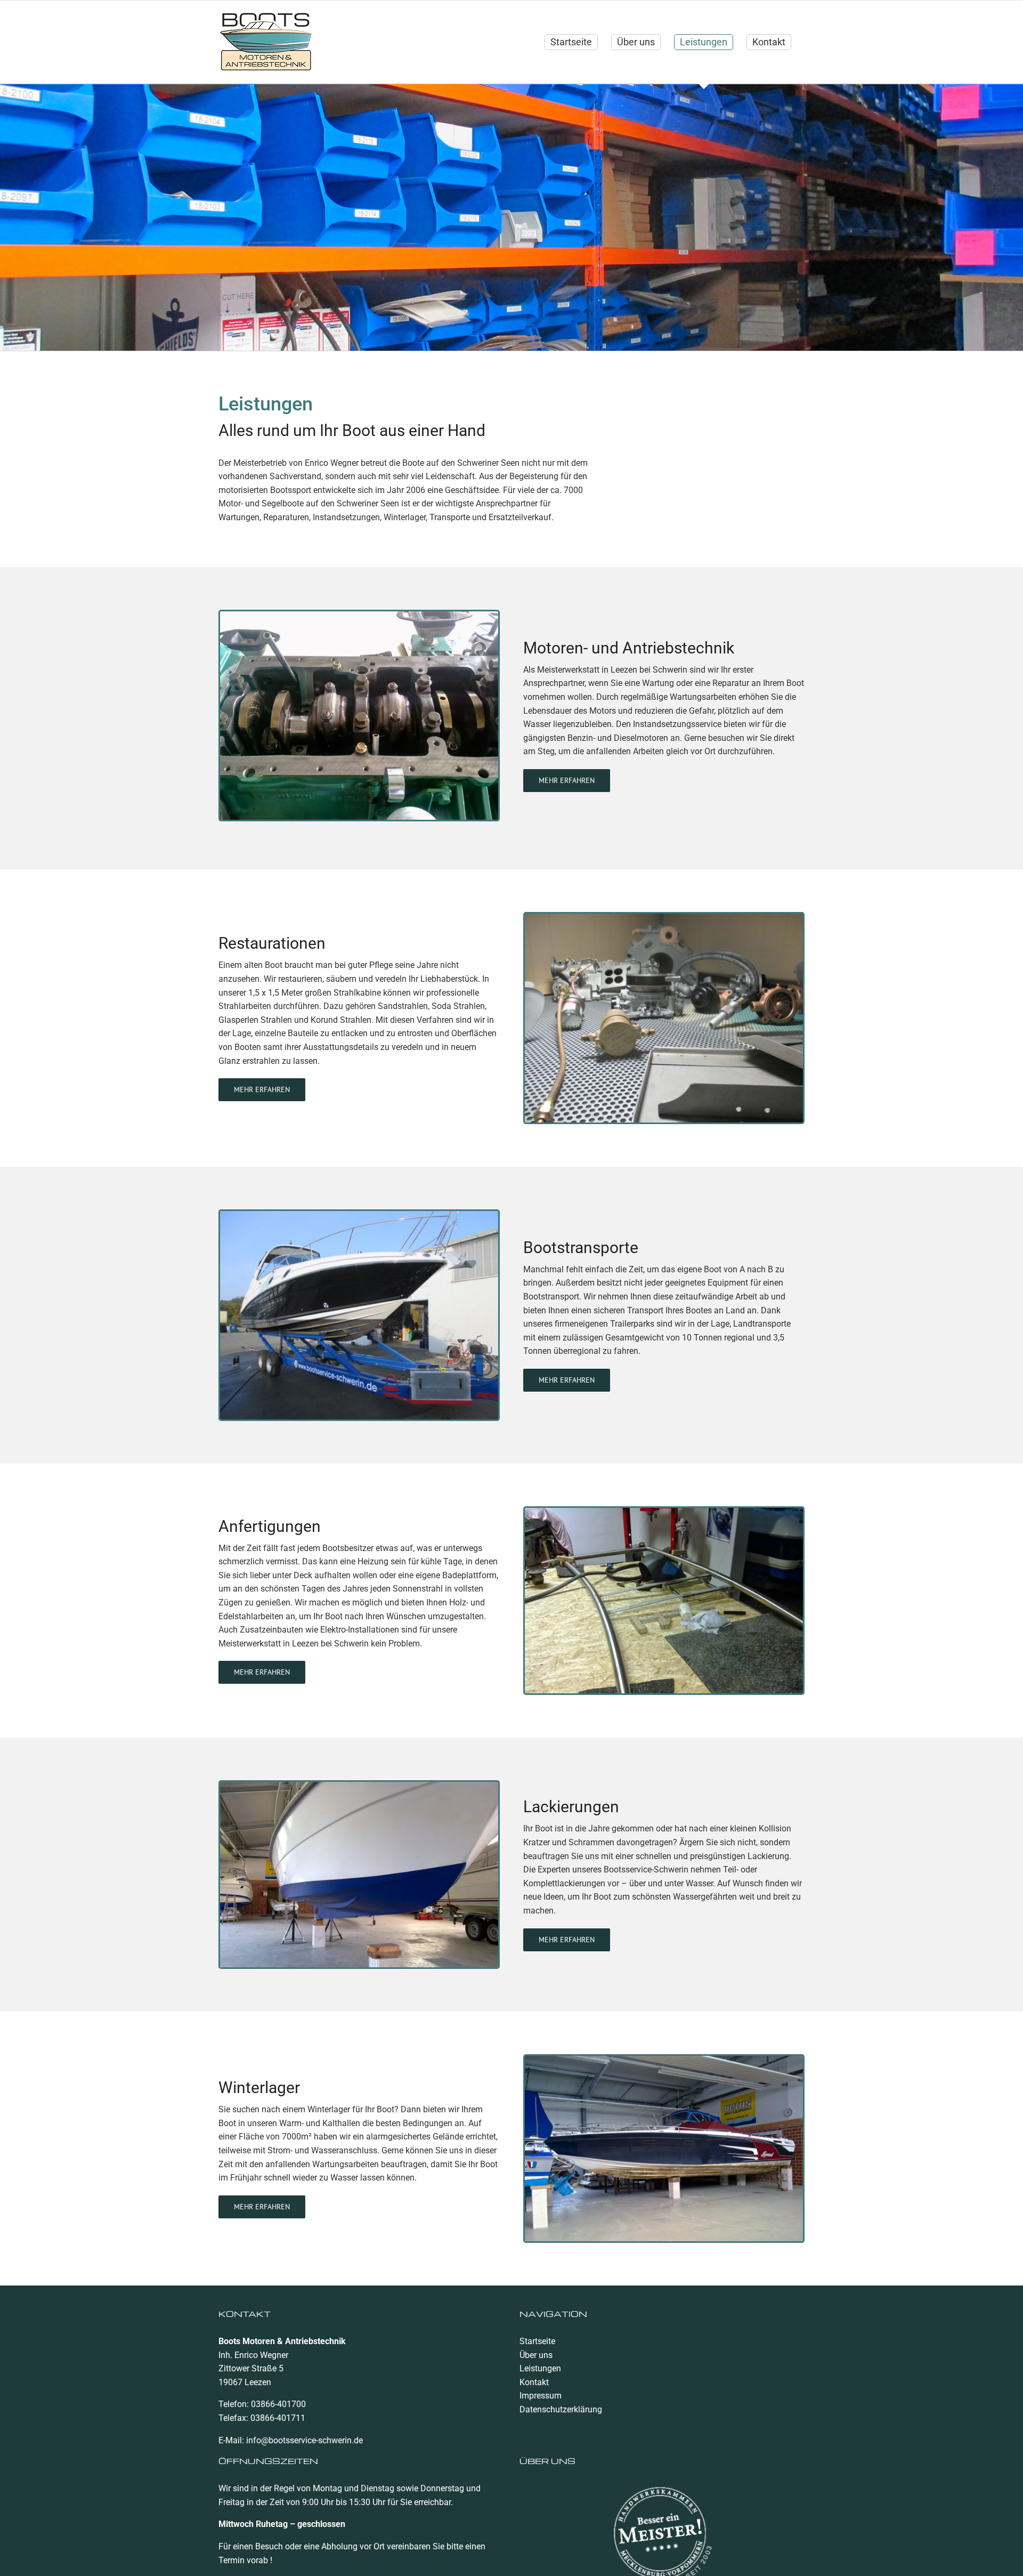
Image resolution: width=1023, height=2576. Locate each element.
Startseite (537, 2341)
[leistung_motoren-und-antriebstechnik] (359, 615)
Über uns (536, 2355)
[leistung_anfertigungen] (664, 1512)
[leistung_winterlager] (664, 2060)
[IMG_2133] (664, 918)
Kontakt (534, 2382)
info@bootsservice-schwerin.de (305, 2440)
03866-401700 (278, 2404)
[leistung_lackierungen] (359, 1786)
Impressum (541, 2396)
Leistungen (540, 2368)
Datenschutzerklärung (561, 2409)
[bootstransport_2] (359, 1215)
